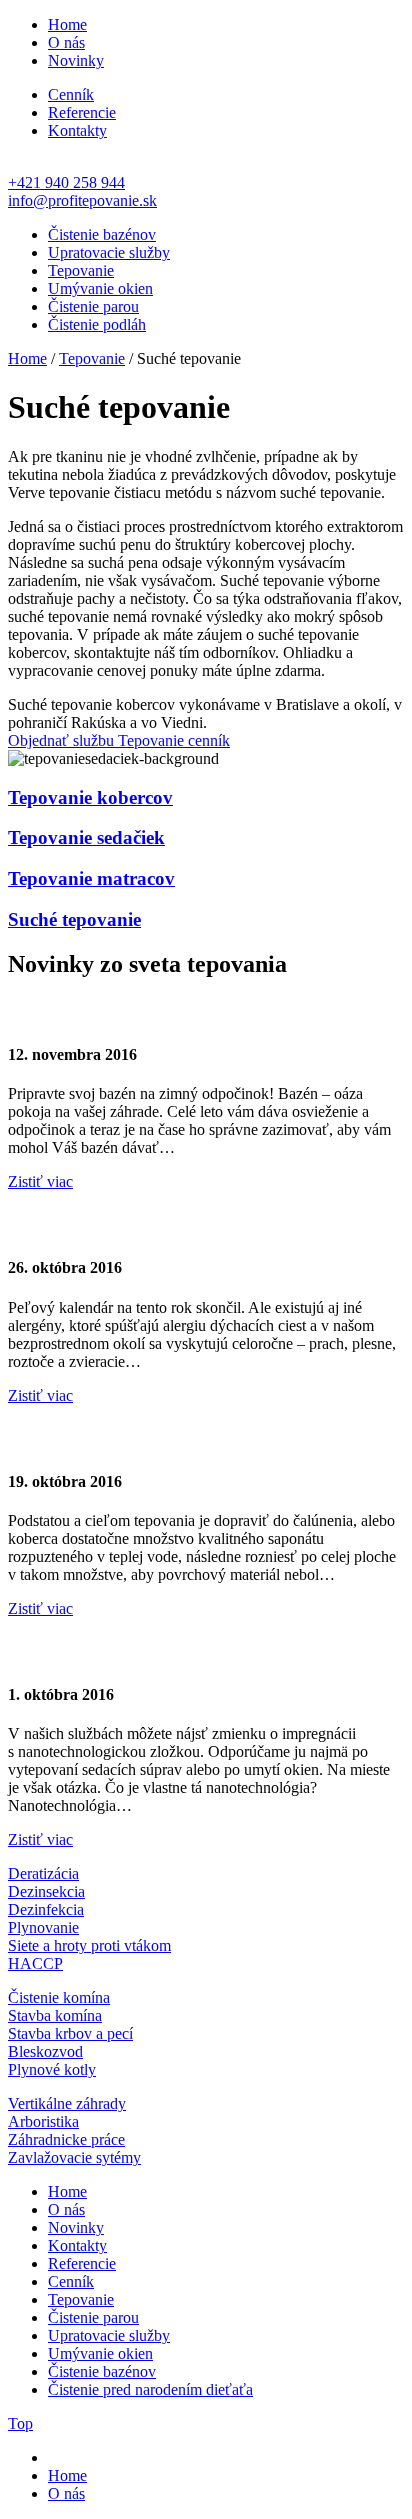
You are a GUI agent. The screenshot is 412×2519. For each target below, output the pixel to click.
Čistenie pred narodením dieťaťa (150, 2389)
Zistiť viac (40, 1181)
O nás (66, 42)
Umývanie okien (100, 288)
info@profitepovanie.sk (82, 200)
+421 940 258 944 (66, 182)
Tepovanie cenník (174, 740)
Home (67, 24)
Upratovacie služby (109, 252)
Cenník (71, 94)
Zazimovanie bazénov (119, 1011)
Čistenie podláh (97, 324)
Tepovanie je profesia (117, 1437)
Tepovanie (81, 270)
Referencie (82, 112)
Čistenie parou (93, 306)
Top (20, 2423)
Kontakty (77, 130)
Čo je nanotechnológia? (128, 1651)
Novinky (76, 60)
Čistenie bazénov (102, 234)
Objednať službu (63, 740)
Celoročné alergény (108, 1224)
